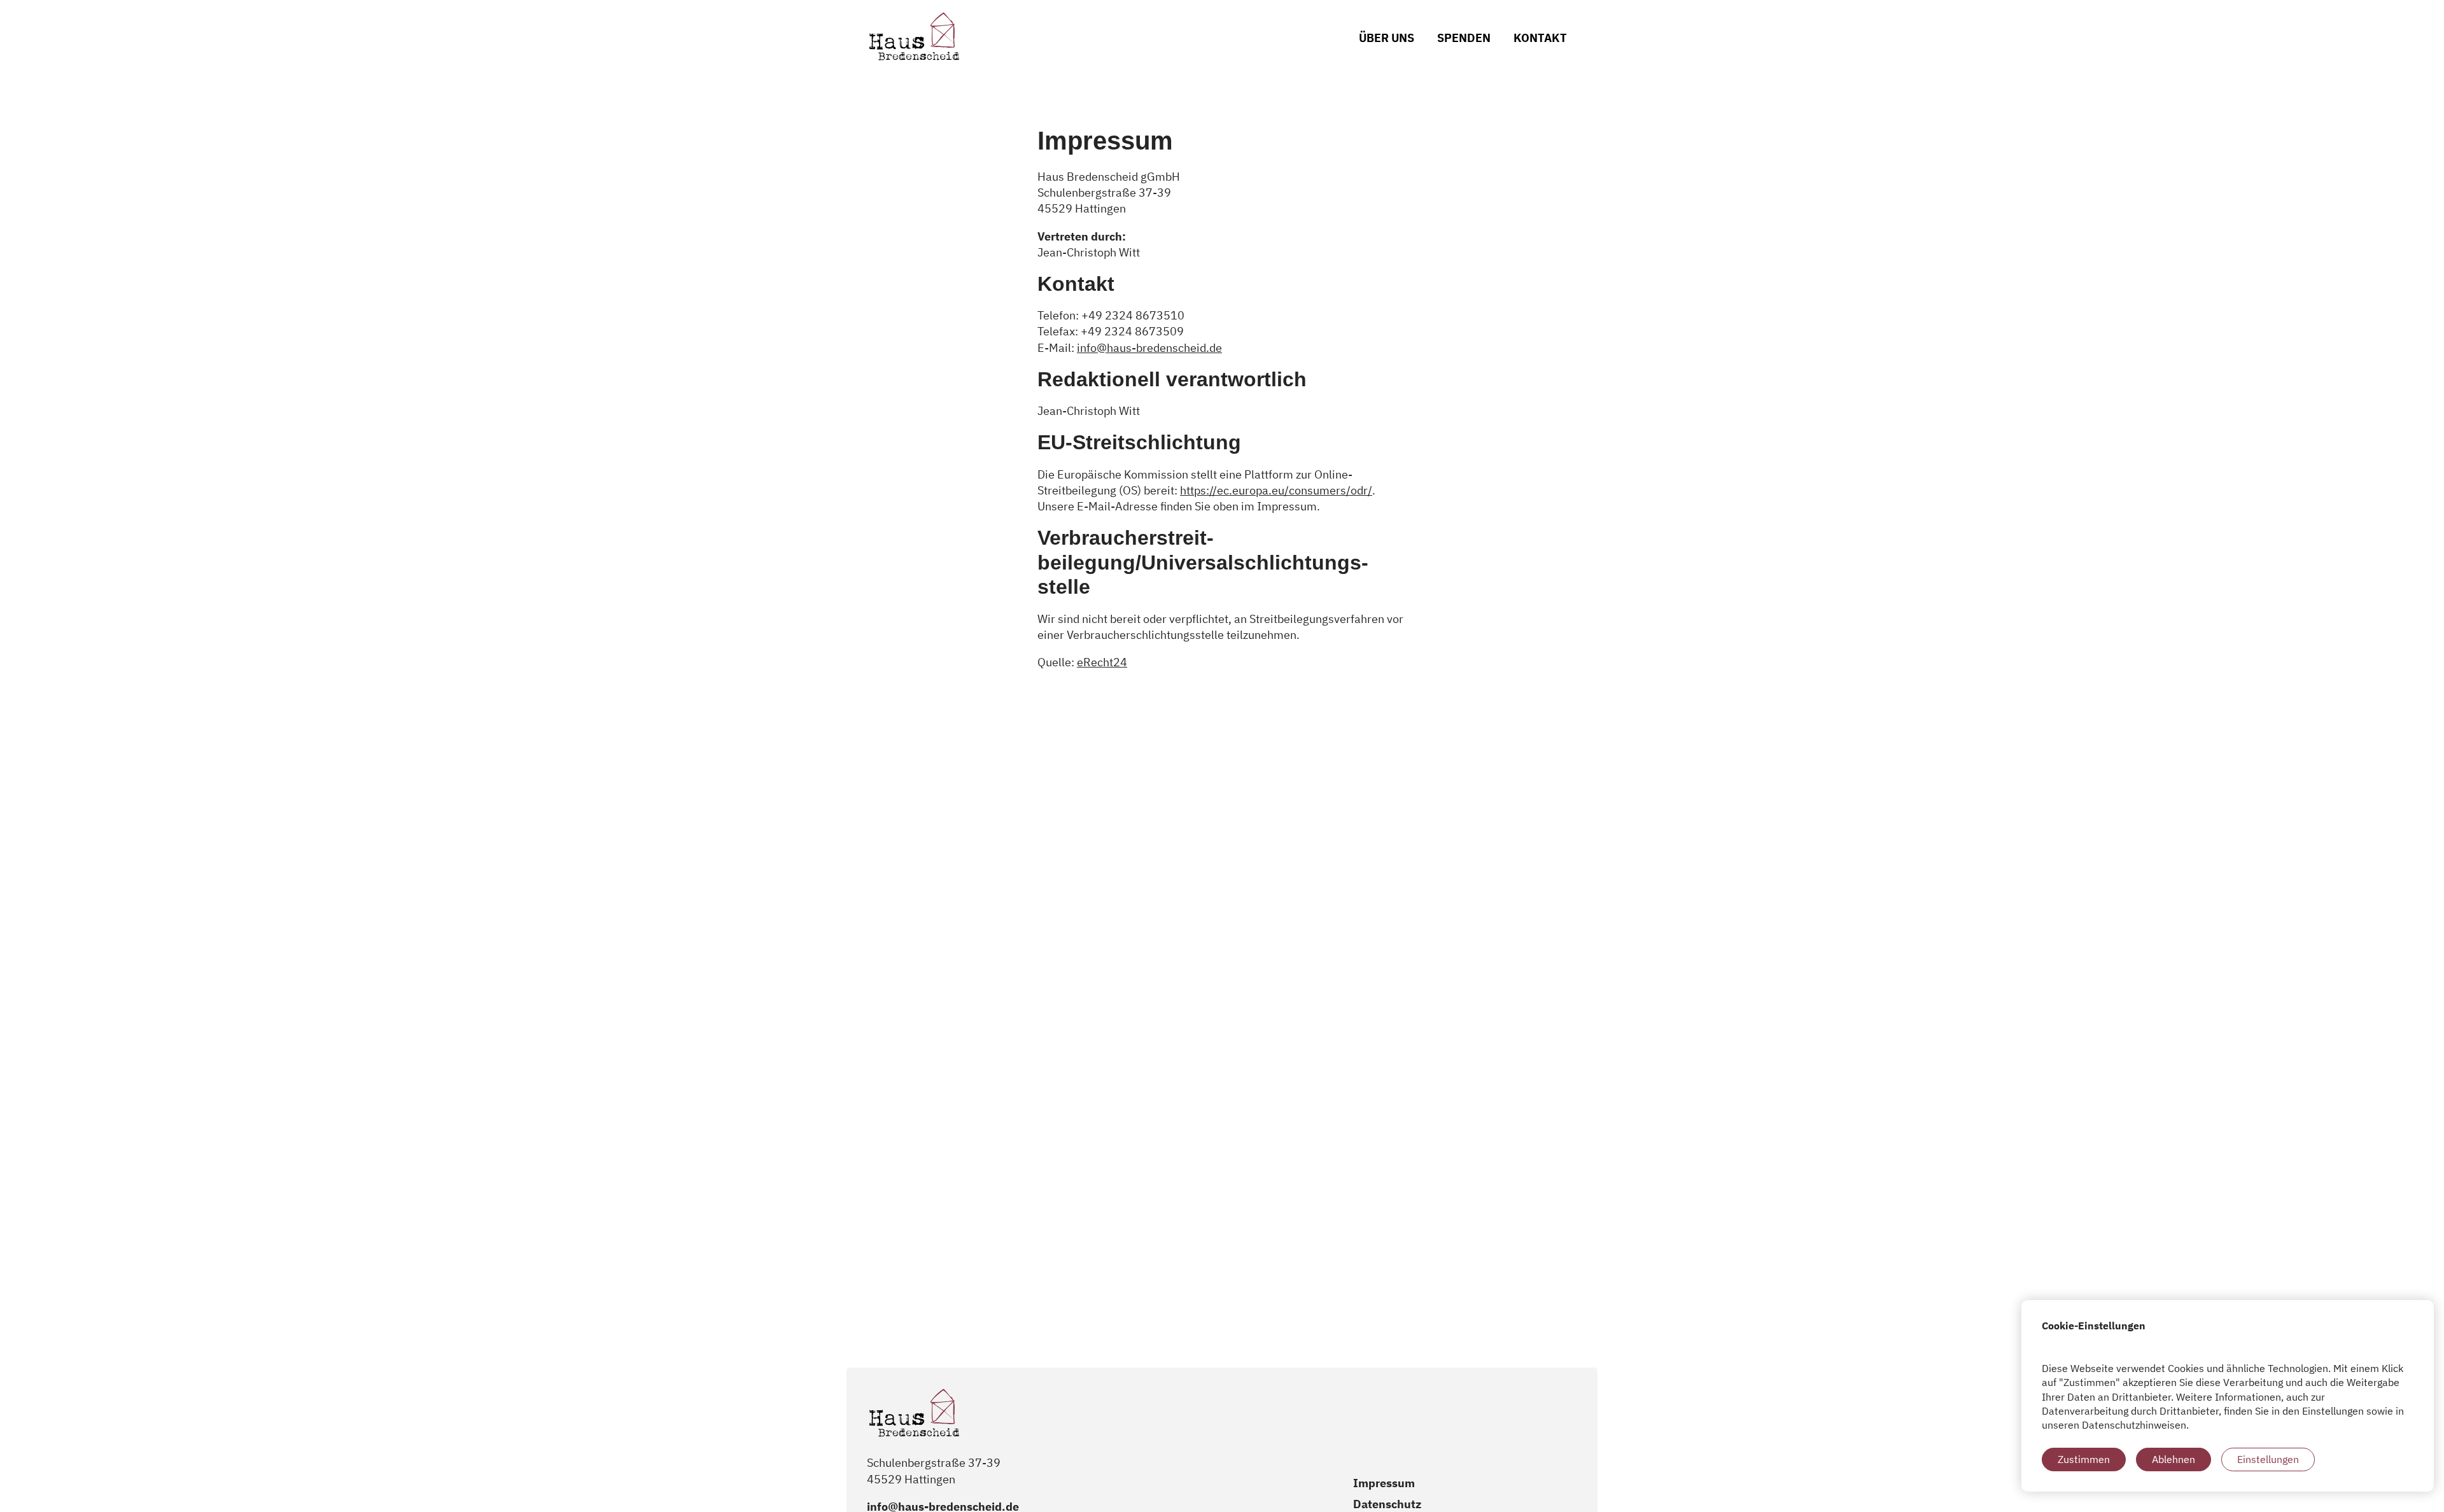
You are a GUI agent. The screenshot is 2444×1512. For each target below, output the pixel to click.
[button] (2084, 1459)
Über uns (1387, 38)
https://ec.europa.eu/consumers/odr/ (1276, 490)
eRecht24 (1102, 662)
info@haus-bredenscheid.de (1149, 348)
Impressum (1384, 1483)
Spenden (1464, 38)
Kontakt (1540, 38)
